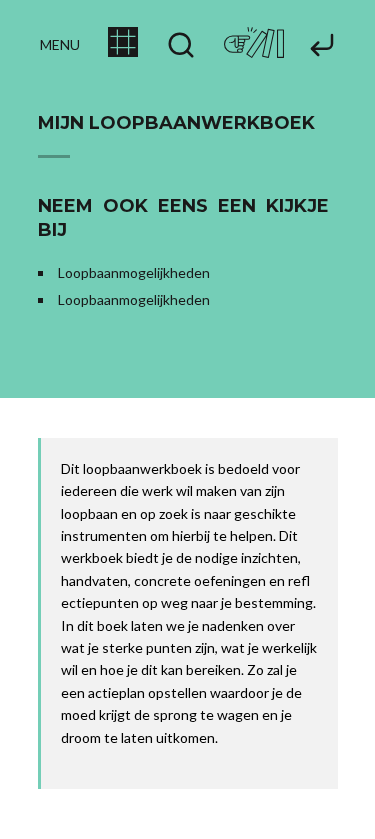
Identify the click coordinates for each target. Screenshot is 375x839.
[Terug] (322, 46)
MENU (60, 44)
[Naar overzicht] (123, 51)
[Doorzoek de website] (181, 46)
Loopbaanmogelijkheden (134, 272)
